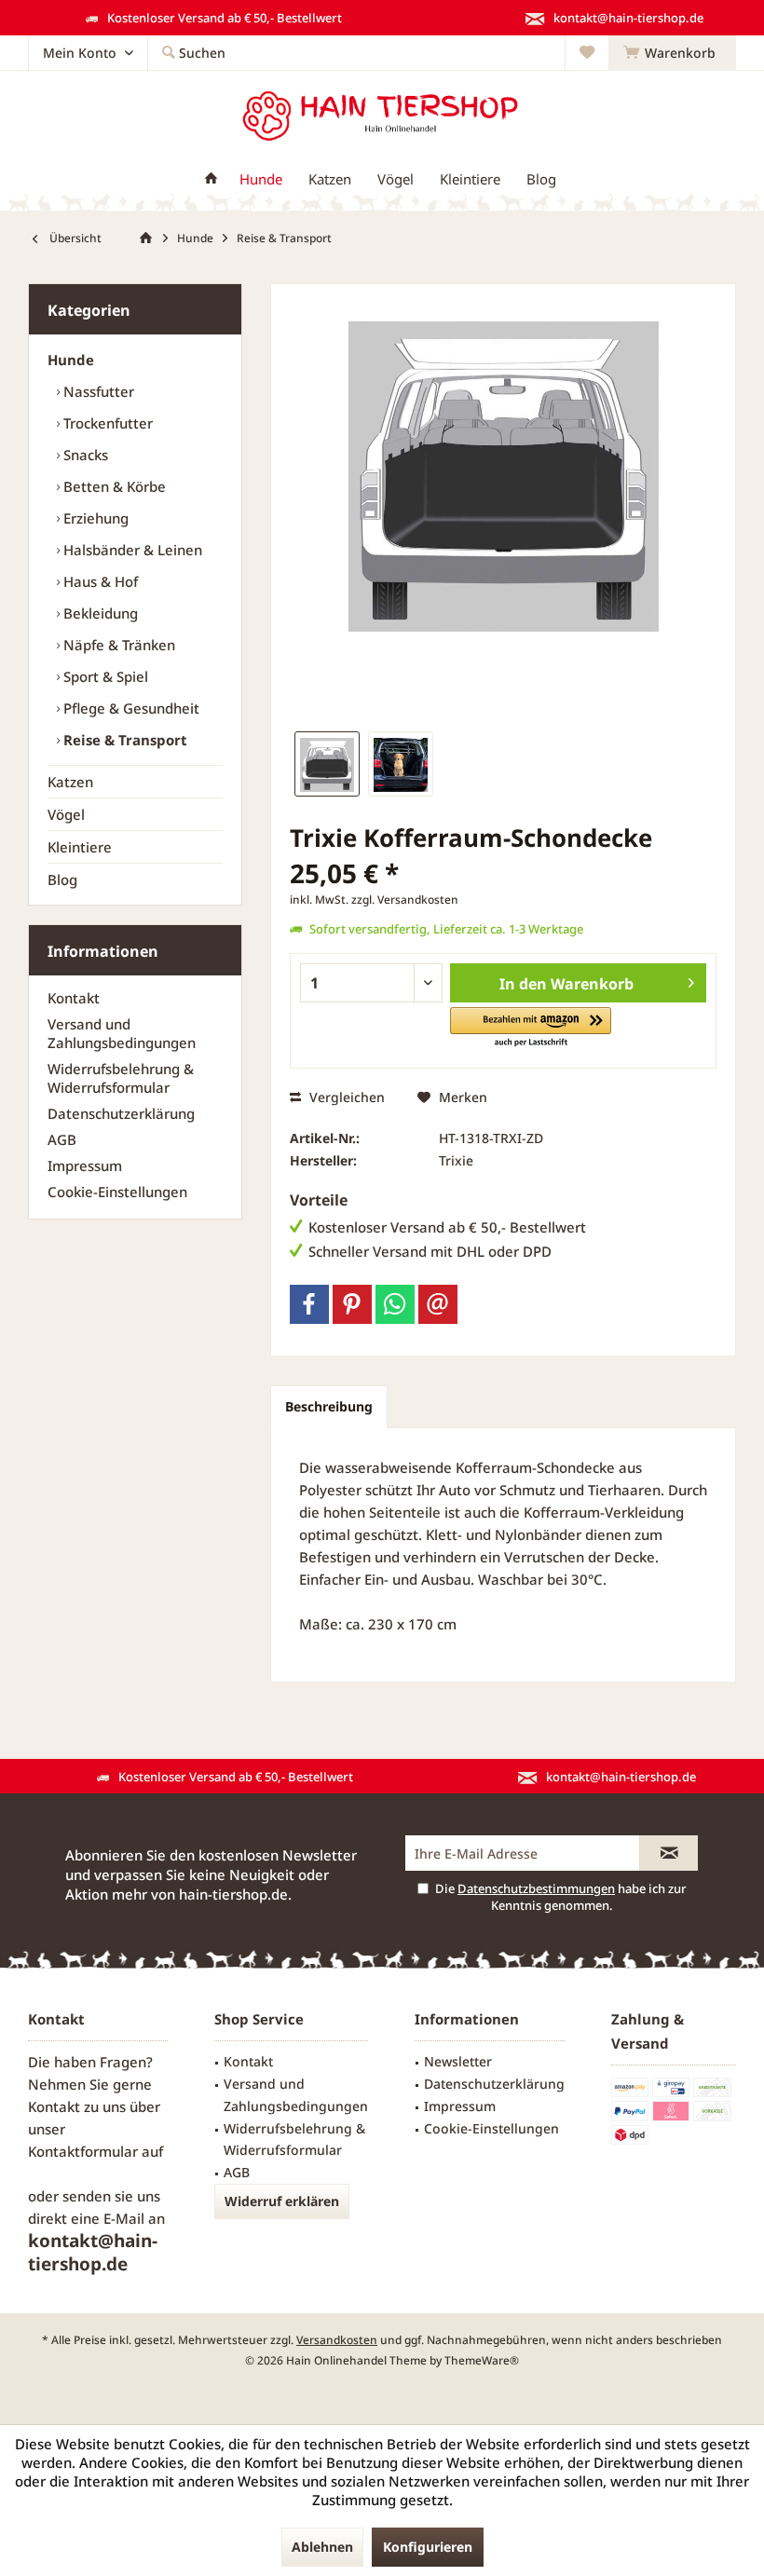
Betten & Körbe (113, 486)
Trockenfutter (106, 423)
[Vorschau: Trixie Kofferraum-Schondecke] (327, 764)
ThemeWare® (482, 2360)
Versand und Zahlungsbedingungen (122, 1033)
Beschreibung (329, 1406)
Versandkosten (337, 2340)
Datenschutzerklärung (121, 1113)
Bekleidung (99, 613)
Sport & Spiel (104, 676)
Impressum (85, 1165)
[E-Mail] (438, 1304)
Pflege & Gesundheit (130, 708)
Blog (62, 879)
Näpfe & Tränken (117, 645)
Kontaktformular (83, 2151)
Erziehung (94, 518)
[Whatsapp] (395, 1304)
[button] (531, 1028)
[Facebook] (309, 1304)
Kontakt (74, 998)
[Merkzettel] (587, 53)
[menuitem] (672, 53)
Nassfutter (97, 391)
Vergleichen (345, 1097)
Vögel (66, 814)
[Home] (211, 179)
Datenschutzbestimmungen (536, 1888)
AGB (62, 1139)
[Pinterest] (352, 1304)
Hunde (71, 360)
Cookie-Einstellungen (117, 1192)
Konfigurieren (428, 2547)
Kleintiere (80, 847)
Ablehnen (322, 2547)
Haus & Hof (99, 581)
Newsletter (458, 2061)
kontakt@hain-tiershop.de (93, 2252)
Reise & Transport (123, 740)
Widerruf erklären (282, 2201)
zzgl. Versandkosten (405, 900)
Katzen (70, 782)
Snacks (84, 455)
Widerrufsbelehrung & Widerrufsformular (121, 1078)
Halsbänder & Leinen (131, 550)
